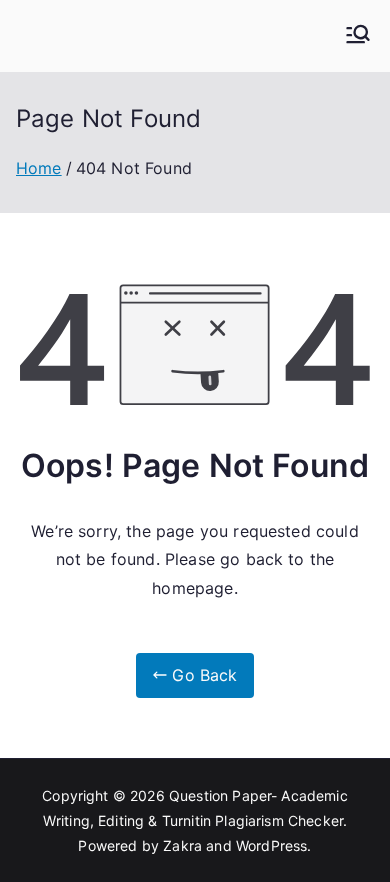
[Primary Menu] (358, 36)
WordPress (271, 845)
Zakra (182, 845)
